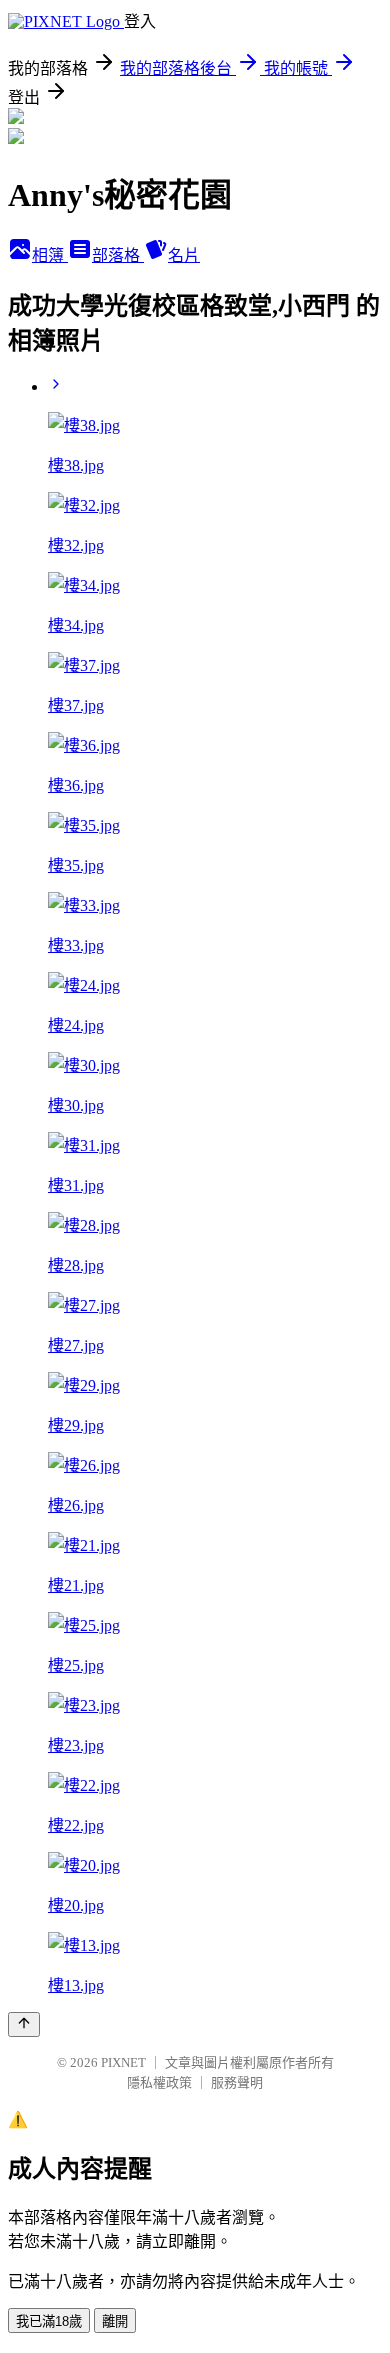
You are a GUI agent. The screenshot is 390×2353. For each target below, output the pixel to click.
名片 (184, 255)
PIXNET (123, 2062)
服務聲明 (237, 2082)
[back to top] (24, 2024)
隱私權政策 (159, 2082)
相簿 (50, 255)
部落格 (118, 255)
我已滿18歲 (49, 2321)
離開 (115, 2321)
